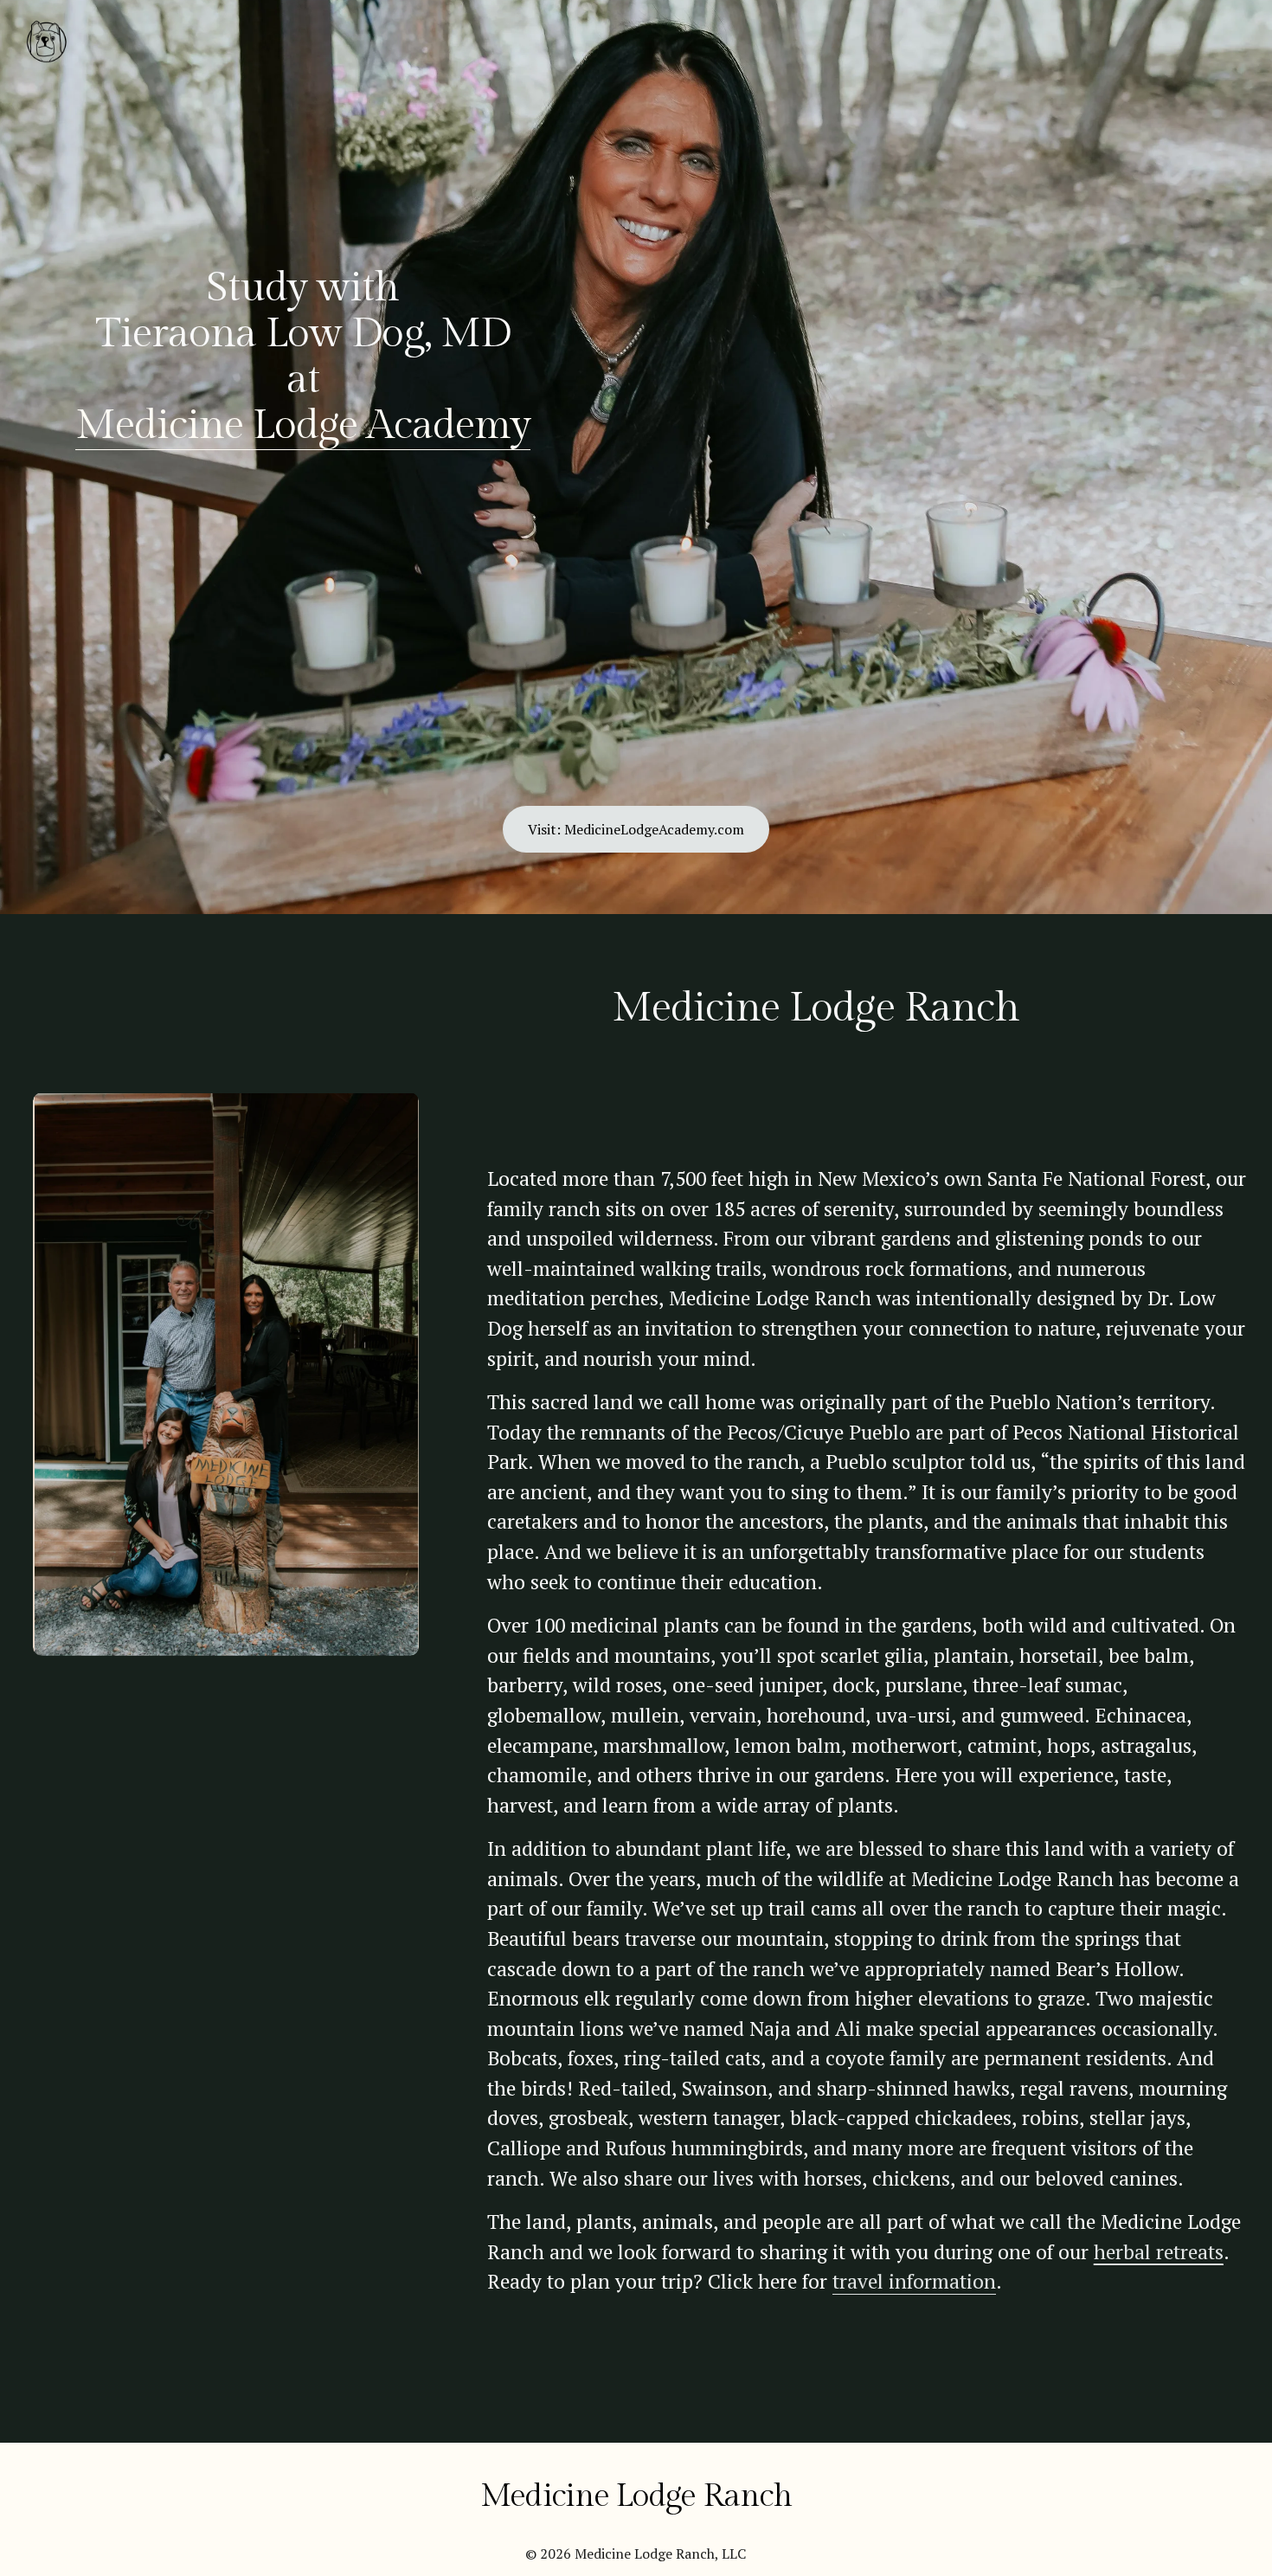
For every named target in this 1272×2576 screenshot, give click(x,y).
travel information (914, 2281)
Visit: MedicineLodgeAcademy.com (636, 829)
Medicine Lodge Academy (303, 425)
